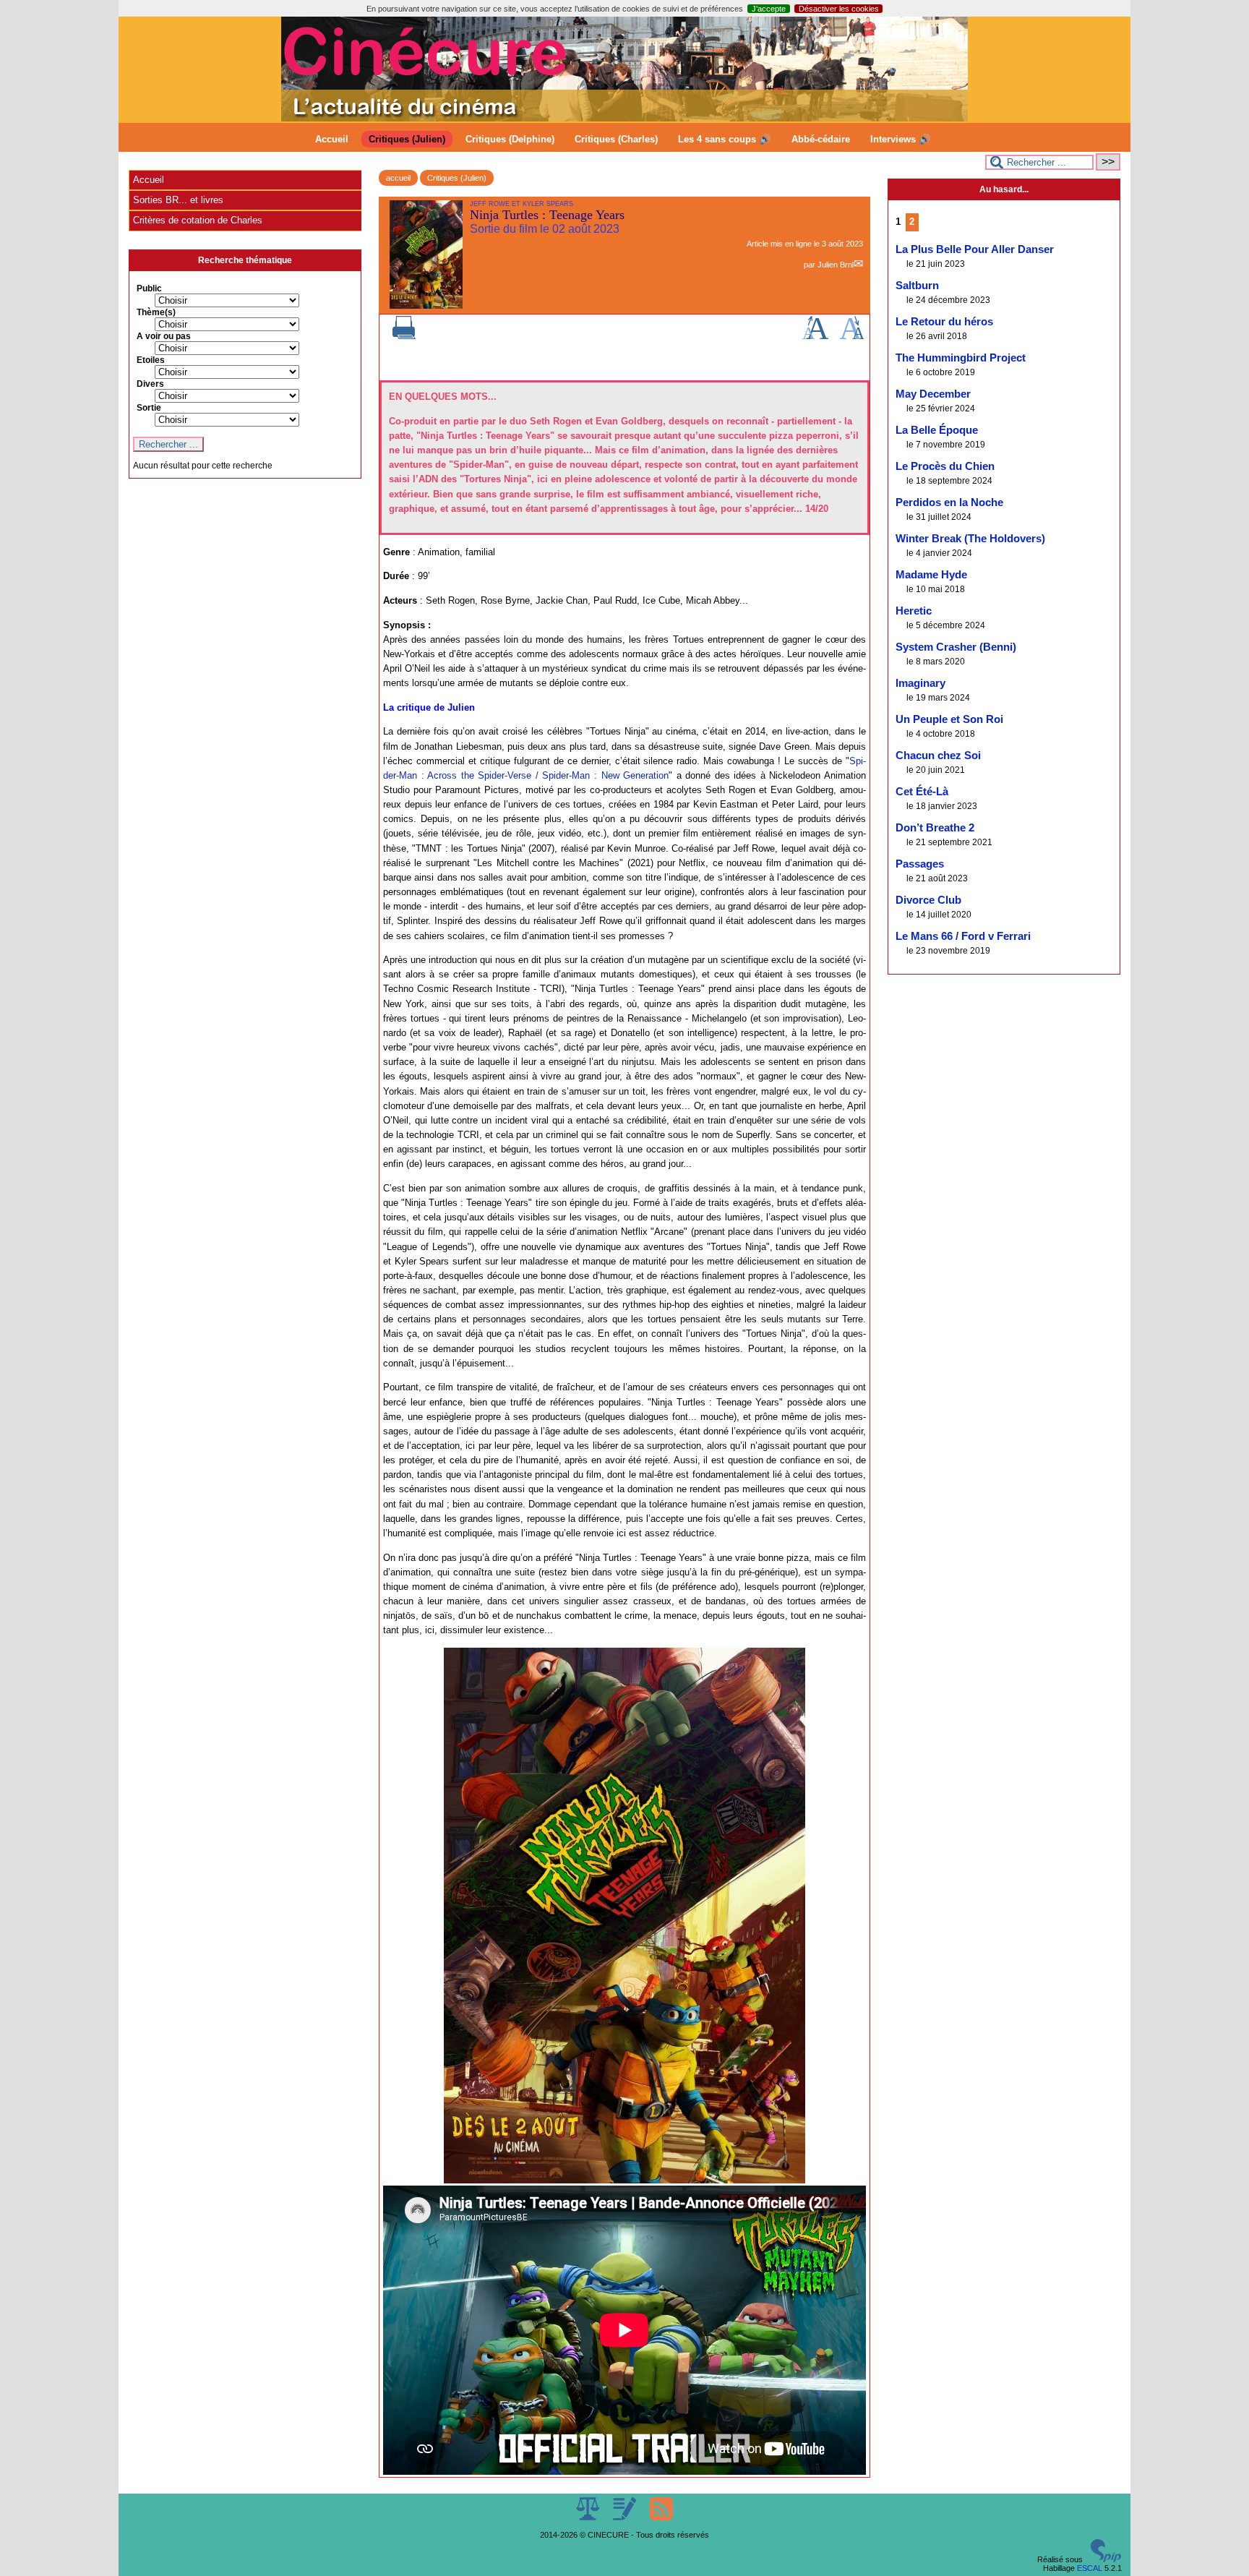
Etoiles (151, 360)
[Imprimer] (404, 336)
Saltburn (917, 286)
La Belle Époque (937, 430)
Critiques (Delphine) (510, 139)
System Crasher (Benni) (956, 647)
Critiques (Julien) (407, 139)
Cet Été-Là (922, 792)
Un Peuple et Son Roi (949, 719)
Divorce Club (928, 900)
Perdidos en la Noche (949, 502)
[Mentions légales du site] (589, 2517)
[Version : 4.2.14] (1106, 2559)
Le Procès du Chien (945, 466)
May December (933, 394)
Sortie (149, 408)
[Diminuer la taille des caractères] (852, 336)
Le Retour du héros (944, 322)
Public (149, 288)
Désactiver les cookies (839, 9)
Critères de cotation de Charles (198, 220)
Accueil (332, 139)
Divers (150, 384)
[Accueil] (624, 119)
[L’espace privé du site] (626, 2517)
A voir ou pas (164, 336)
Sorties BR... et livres (178, 200)
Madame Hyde (931, 575)
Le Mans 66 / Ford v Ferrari (963, 936)
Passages (920, 864)
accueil (398, 178)
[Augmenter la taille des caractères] (815, 336)
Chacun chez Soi (938, 756)
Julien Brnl (836, 265)
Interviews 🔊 (901, 139)
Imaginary (920, 683)
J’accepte (769, 9)
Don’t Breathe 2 (935, 828)
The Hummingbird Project (961, 358)
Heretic (914, 611)
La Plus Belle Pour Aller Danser (975, 249)
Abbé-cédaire (821, 139)
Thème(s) (156, 312)
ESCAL (1090, 2568)
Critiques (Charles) (616, 139)
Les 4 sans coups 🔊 (725, 139)
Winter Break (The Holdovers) (970, 539)
